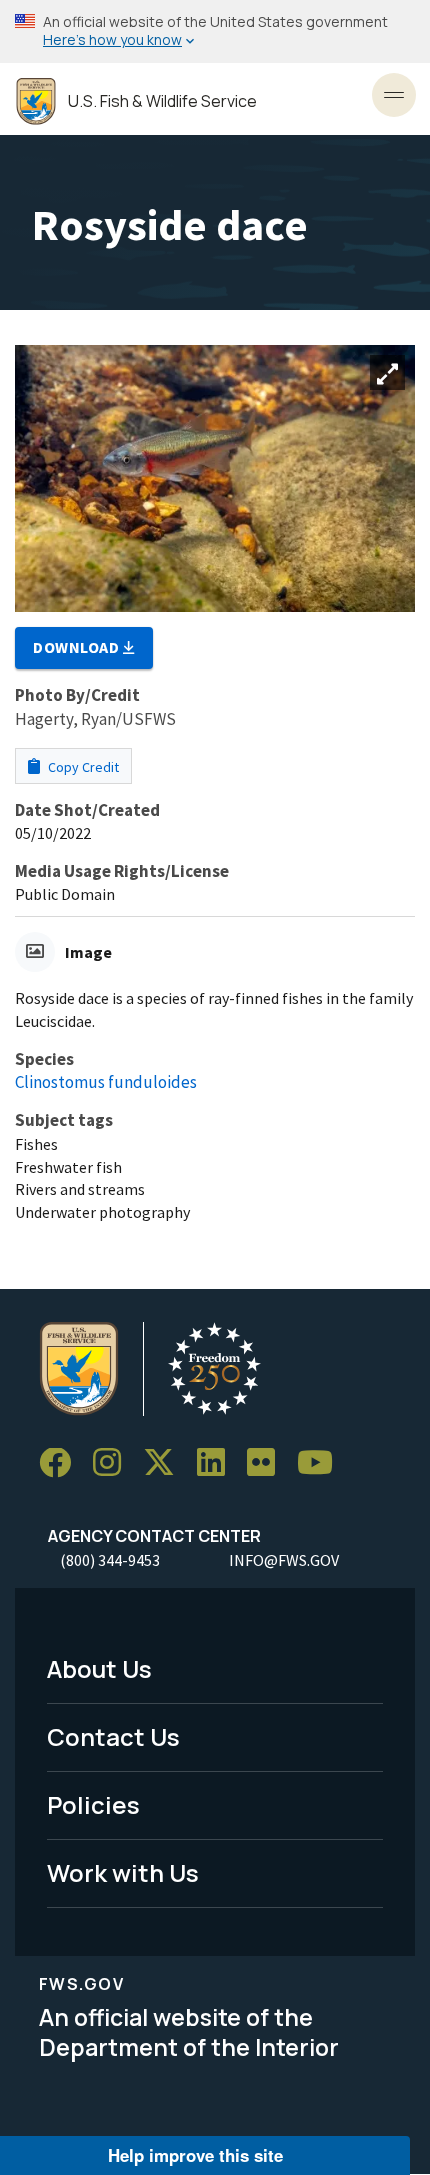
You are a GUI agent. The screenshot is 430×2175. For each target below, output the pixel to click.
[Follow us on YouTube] (322, 1463)
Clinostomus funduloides (106, 1082)
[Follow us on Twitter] (166, 1463)
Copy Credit (82, 767)
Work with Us (123, 1872)
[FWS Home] (36, 101)
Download (78, 647)
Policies (93, 1804)
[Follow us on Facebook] (62, 1463)
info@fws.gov (284, 1560)
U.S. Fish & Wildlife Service (162, 101)
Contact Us (113, 1736)
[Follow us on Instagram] (114, 1463)
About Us (99, 1668)
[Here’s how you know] (215, 31)
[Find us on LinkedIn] (218, 1463)
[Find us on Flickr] (268, 1463)
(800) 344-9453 (110, 1560)
